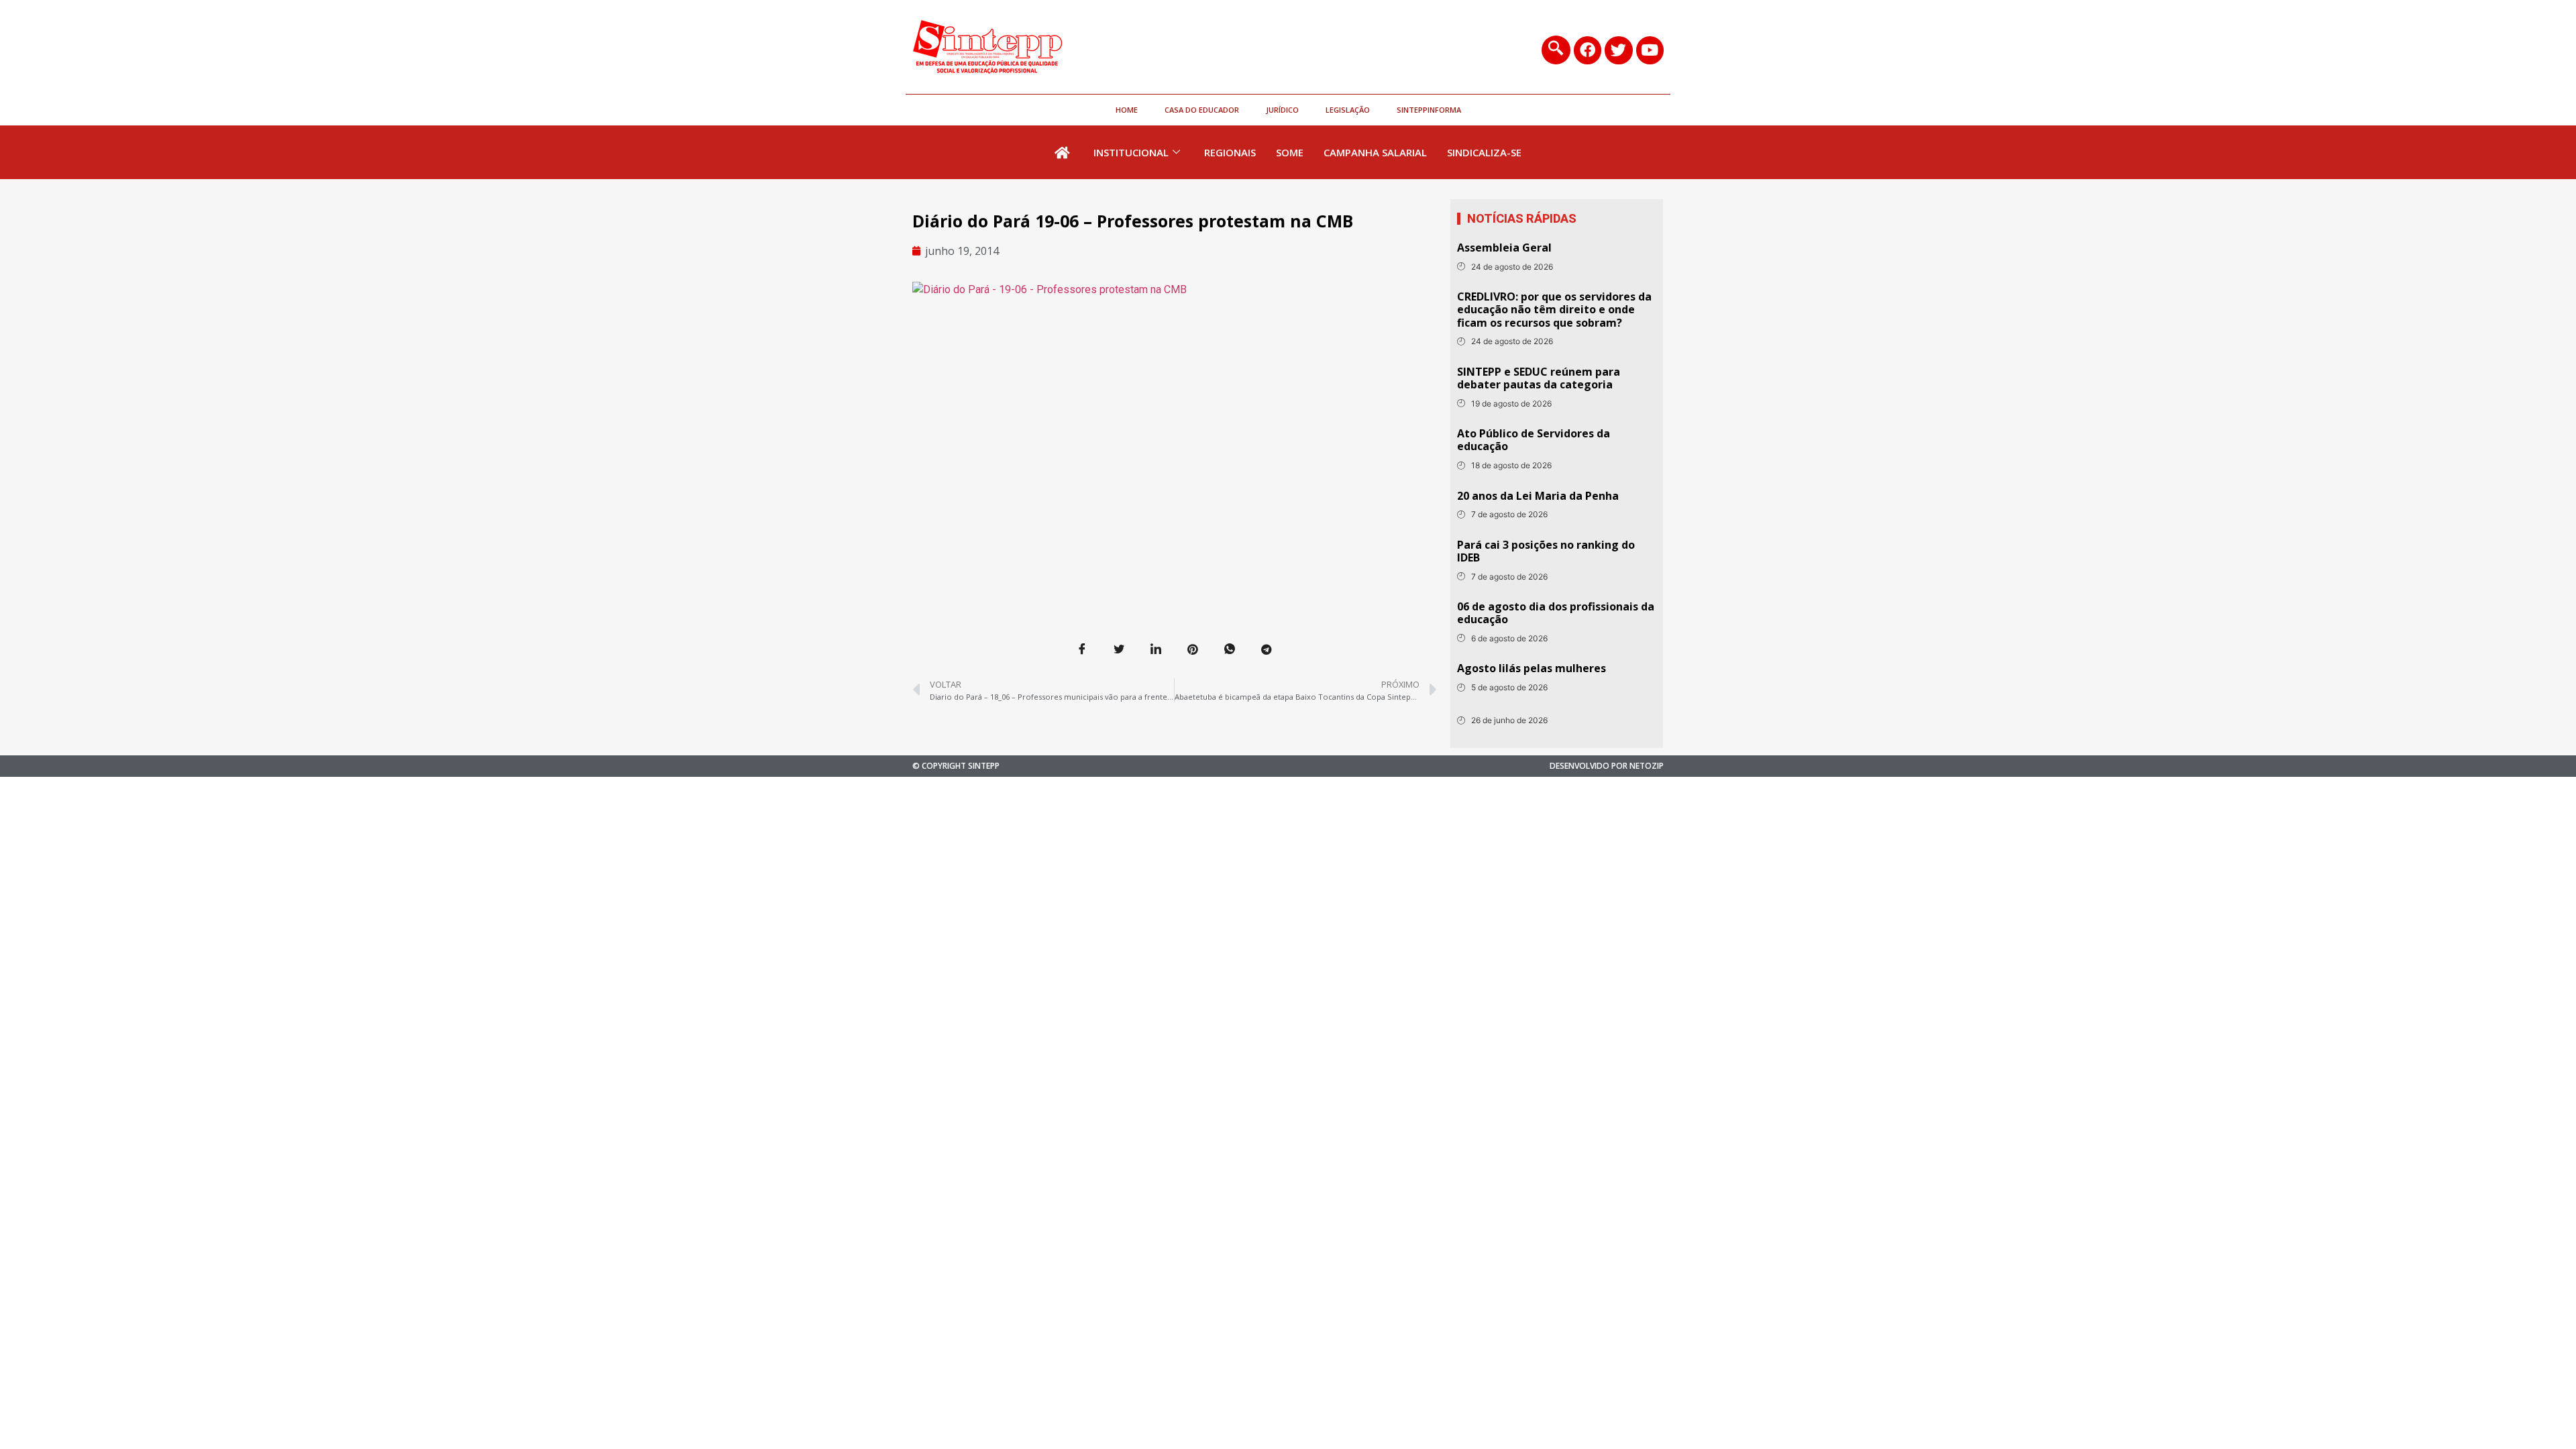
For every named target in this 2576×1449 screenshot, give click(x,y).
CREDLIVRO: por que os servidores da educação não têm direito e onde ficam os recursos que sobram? (1554, 309)
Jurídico (1282, 110)
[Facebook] (1588, 50)
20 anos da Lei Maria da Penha (1538, 496)
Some (1290, 152)
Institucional (1131, 152)
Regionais (1230, 152)
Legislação (1348, 110)
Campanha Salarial (1375, 152)
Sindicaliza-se (1484, 152)
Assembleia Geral (1504, 248)
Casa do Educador (1202, 110)
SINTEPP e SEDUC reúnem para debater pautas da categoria (1539, 378)
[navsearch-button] (1556, 50)
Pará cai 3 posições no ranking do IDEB (1546, 551)
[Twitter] (1618, 50)
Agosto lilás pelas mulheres (1532, 668)
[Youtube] (1650, 50)
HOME (1127, 110)
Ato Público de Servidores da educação (1534, 440)
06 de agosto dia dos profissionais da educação (1556, 613)
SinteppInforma (1429, 110)
